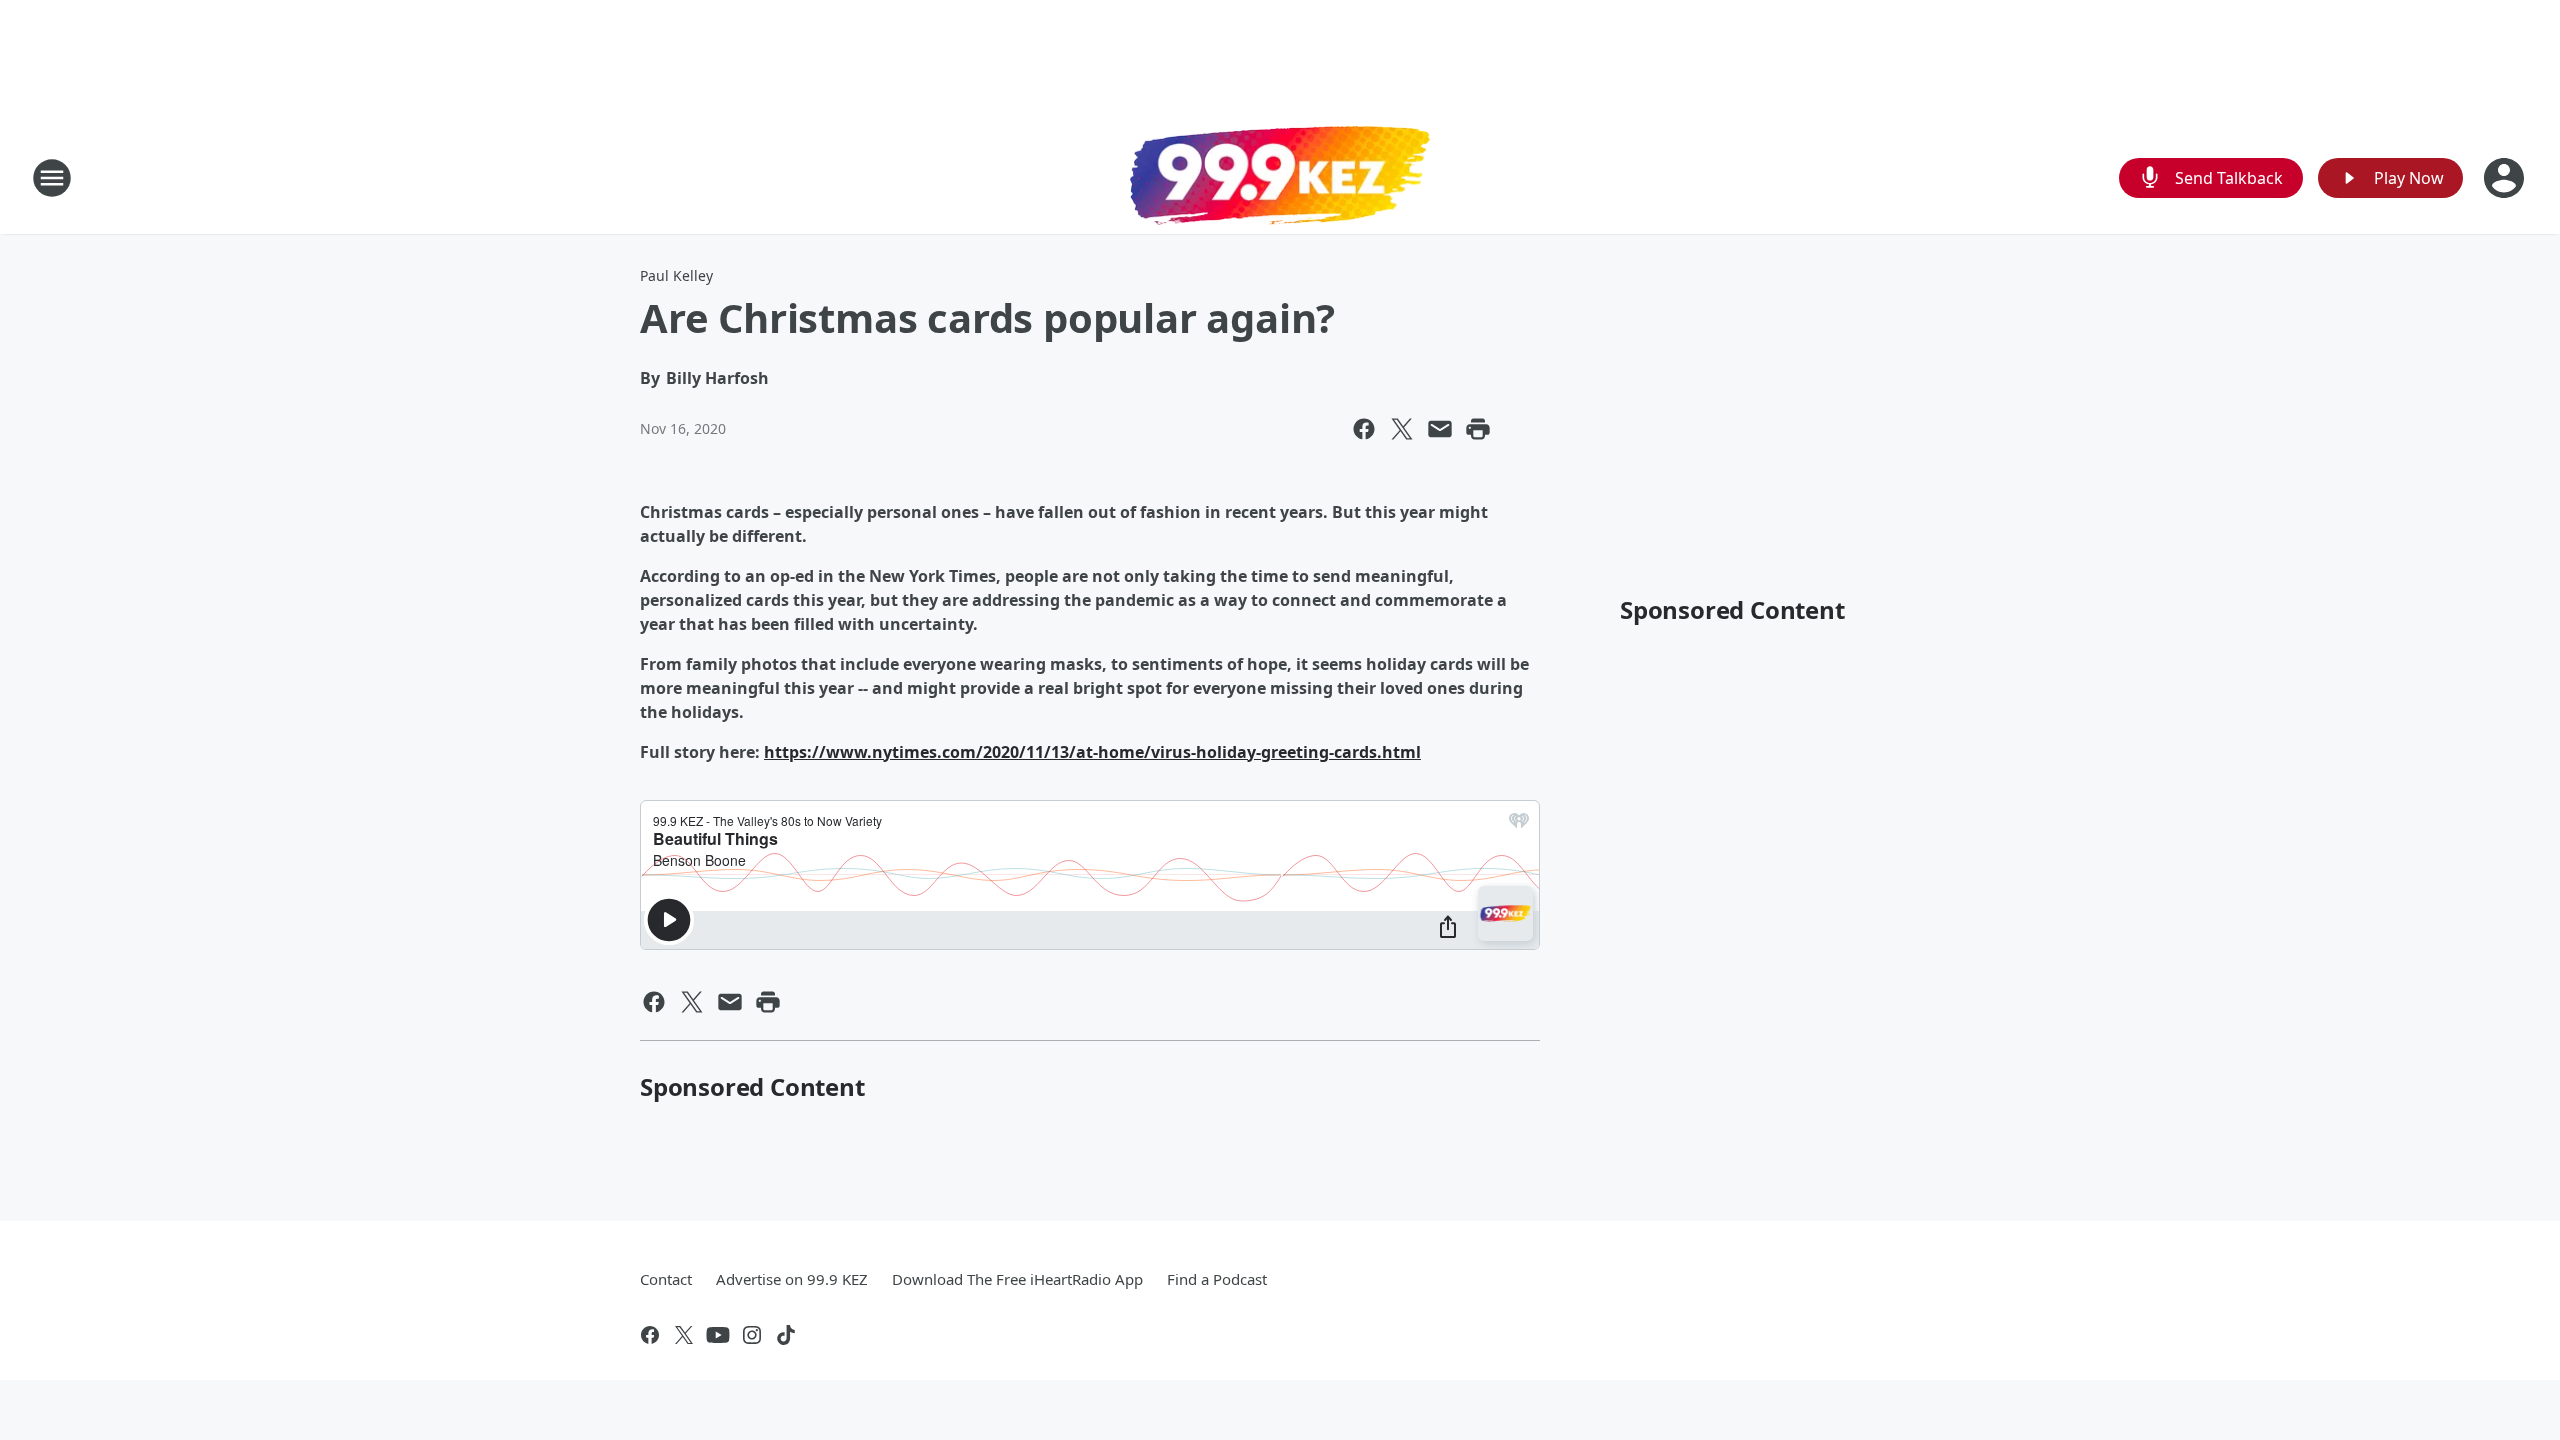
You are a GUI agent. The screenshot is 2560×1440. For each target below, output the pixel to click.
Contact (666, 1279)
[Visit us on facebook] (650, 1335)
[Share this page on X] (1402, 429)
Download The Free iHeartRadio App (1017, 1279)
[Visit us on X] (684, 1335)
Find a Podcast (1217, 1279)
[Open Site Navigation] (52, 178)
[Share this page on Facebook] (1364, 429)
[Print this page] (1478, 429)
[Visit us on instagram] (752, 1335)
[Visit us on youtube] (718, 1335)
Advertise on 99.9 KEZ (792, 1279)
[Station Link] (1280, 178)
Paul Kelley (676, 275)
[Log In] (2506, 178)
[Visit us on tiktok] (786, 1335)
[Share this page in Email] (1440, 429)
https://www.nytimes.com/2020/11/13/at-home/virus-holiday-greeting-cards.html (1092, 752)
